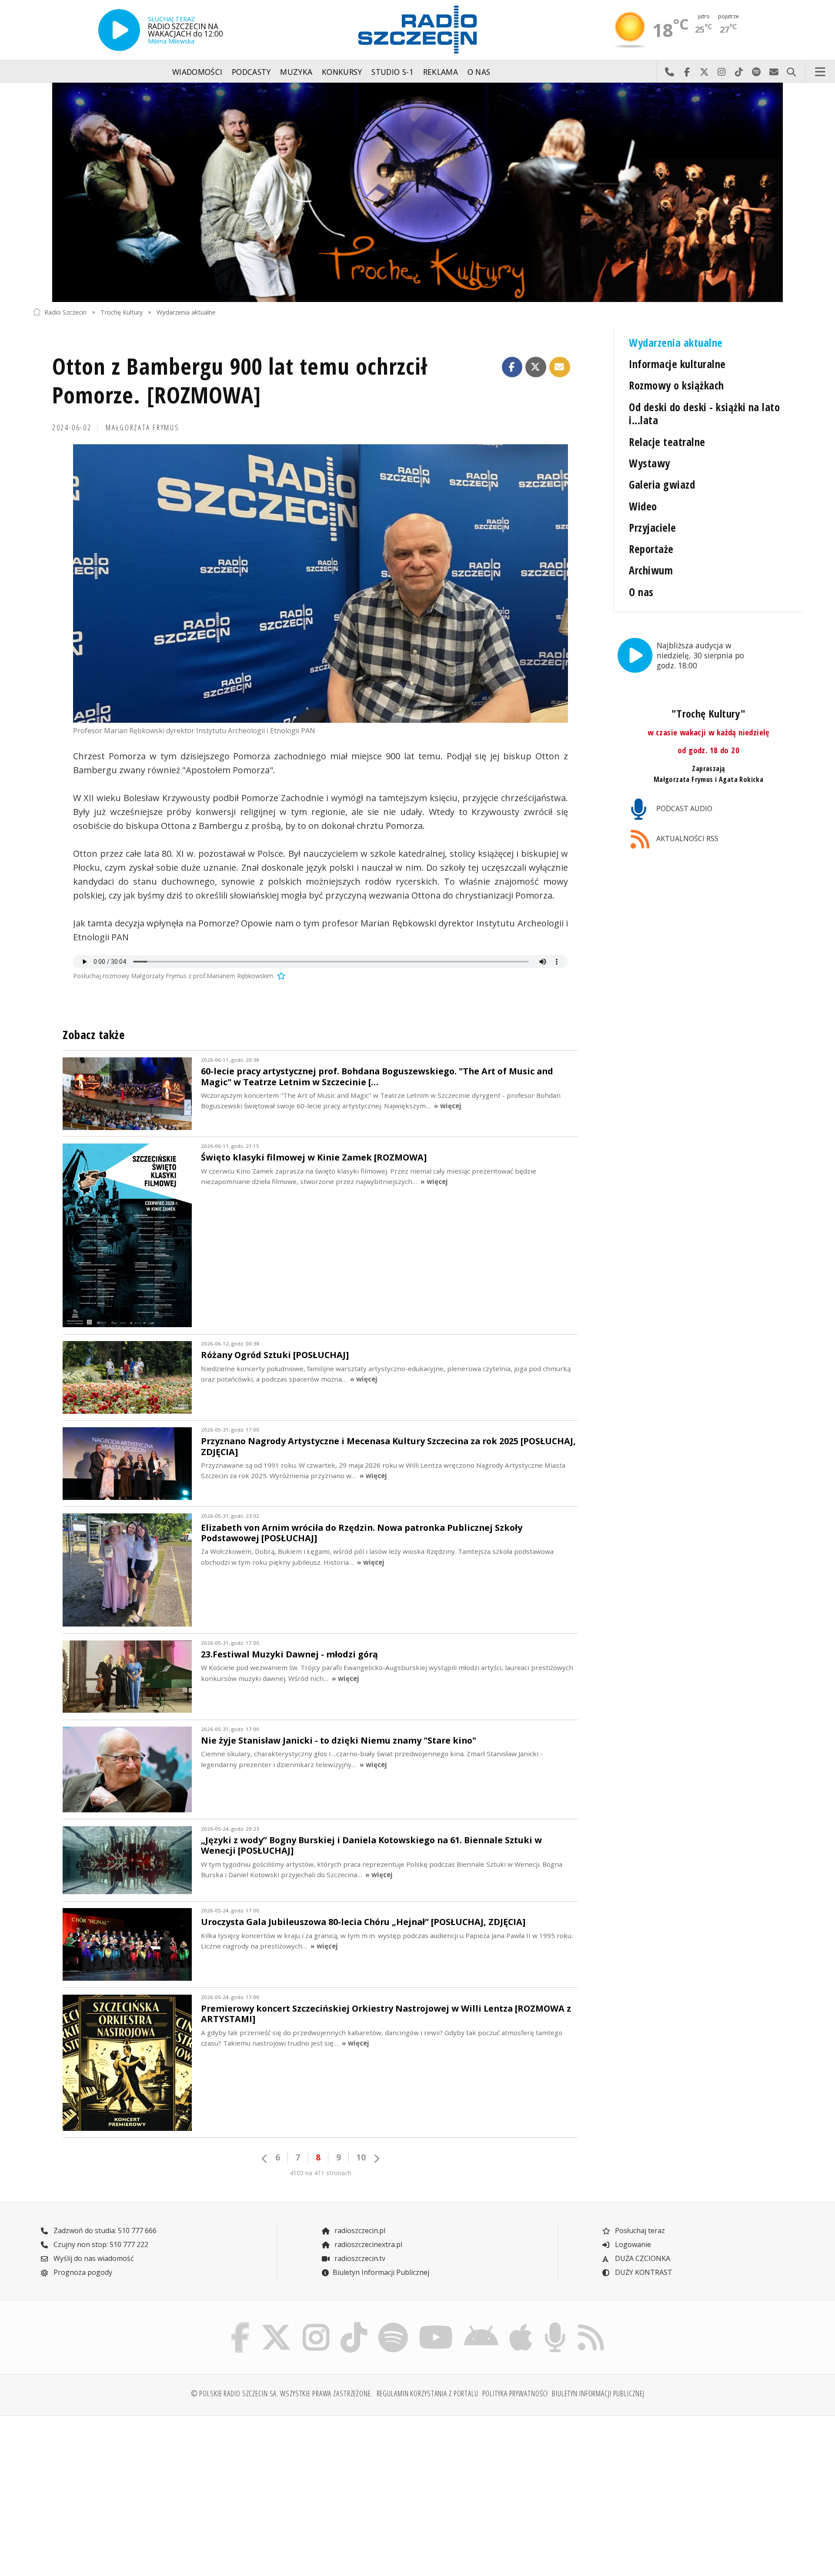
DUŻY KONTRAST (643, 2272)
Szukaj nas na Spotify (756, 72)
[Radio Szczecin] (417, 30)
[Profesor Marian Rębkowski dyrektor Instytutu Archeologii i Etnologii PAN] (321, 584)
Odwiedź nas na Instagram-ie (721, 72)
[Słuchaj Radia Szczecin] (119, 30)
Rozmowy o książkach (676, 385)
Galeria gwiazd (662, 485)
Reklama (441, 72)
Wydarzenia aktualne (186, 312)
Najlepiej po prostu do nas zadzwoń (669, 72)
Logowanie (632, 2244)
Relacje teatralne (667, 442)
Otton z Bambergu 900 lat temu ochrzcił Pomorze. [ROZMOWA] (240, 380)
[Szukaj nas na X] (276, 2324)
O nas (479, 72)
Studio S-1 (392, 72)
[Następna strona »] (376, 2158)
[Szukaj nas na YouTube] (436, 2324)
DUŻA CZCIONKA (642, 2258)
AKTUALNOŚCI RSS (686, 839)
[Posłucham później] (280, 976)
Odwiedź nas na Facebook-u (687, 72)
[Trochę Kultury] (417, 192)
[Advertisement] (127, 2491)
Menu (820, 72)
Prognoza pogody (82, 2272)
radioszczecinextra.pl (367, 2244)
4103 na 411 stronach (321, 2173)
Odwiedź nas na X (704, 72)
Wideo (643, 506)
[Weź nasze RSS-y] (591, 2324)
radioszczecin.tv (359, 2258)
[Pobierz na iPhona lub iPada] (521, 2324)
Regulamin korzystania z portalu (428, 2393)
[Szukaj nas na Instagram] (316, 2324)
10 (361, 2157)
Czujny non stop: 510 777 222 (100, 2244)
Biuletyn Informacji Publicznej (381, 2272)
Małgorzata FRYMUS (142, 427)
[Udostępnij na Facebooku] (512, 367)
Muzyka (296, 72)
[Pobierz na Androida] (481, 2324)
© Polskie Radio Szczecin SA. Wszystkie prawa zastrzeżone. (282, 2393)
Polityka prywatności (515, 2393)
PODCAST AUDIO (683, 808)
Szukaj (791, 72)
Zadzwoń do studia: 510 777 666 (104, 2231)
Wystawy (649, 463)
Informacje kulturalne (677, 364)
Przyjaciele (652, 528)
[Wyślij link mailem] (560, 367)
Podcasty (251, 72)
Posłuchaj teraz (639, 2231)
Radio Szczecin (65, 312)
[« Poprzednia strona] (265, 2158)
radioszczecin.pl (359, 2231)
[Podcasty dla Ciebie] (555, 2324)
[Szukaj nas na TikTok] (354, 2324)
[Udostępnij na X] (536, 367)
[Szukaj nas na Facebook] (240, 2324)
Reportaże (651, 549)
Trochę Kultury (122, 312)
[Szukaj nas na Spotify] (393, 2324)
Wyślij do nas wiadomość (774, 72)
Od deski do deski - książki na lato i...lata (704, 414)
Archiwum (651, 570)
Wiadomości (197, 72)
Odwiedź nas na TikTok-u (739, 72)
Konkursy (342, 72)
